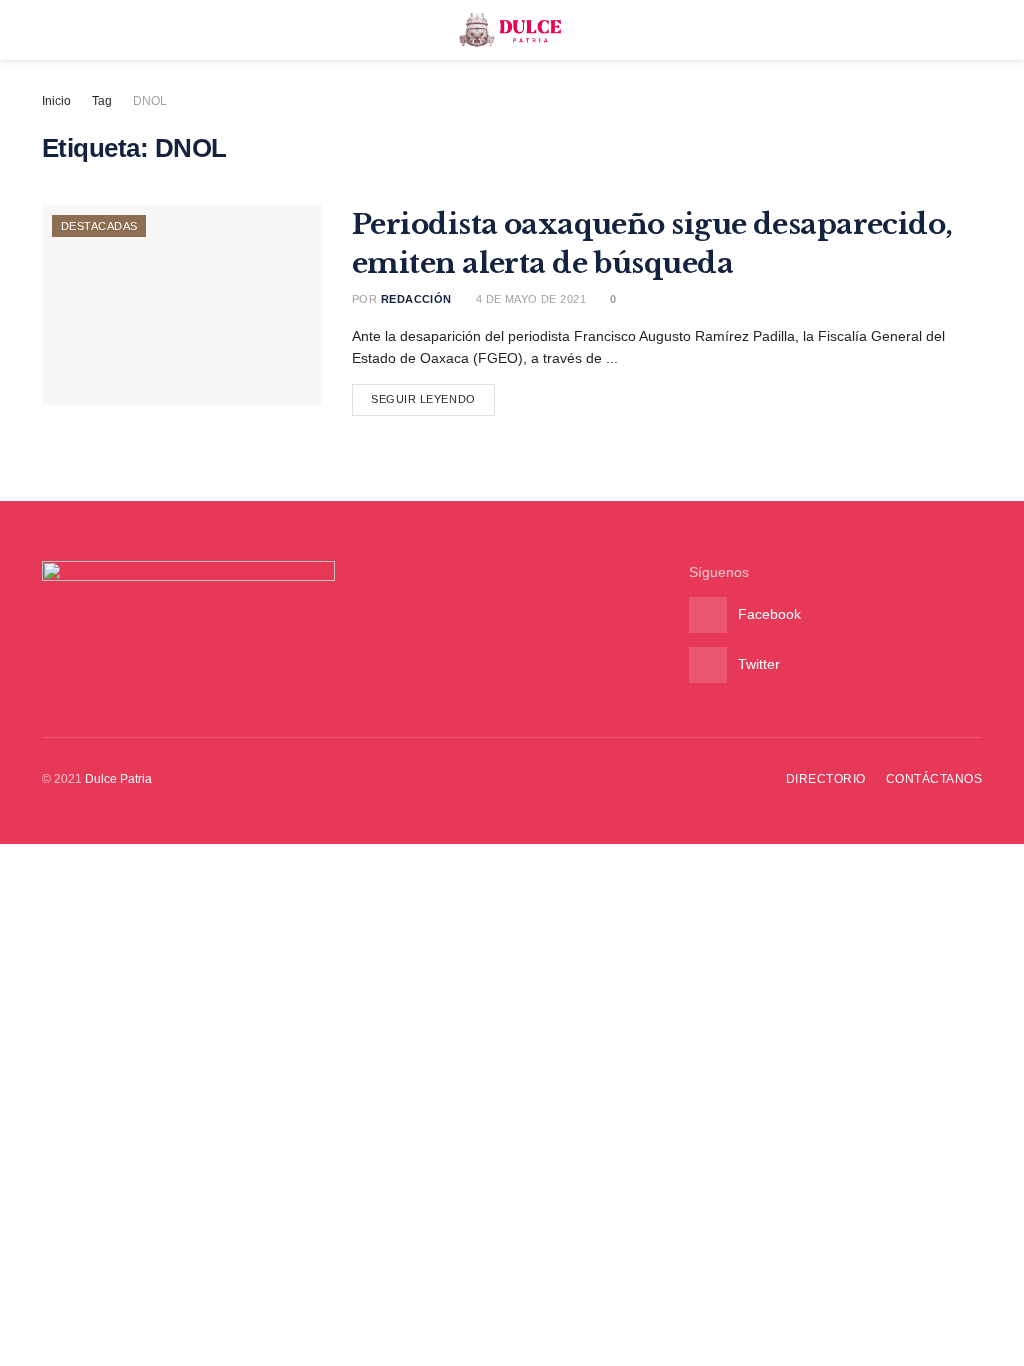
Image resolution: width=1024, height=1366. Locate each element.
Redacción (416, 299)
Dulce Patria (118, 779)
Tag (102, 101)
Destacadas (99, 226)
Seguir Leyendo (423, 399)
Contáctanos (934, 779)
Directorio (826, 779)
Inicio (56, 101)
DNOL (150, 101)
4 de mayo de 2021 (529, 299)
